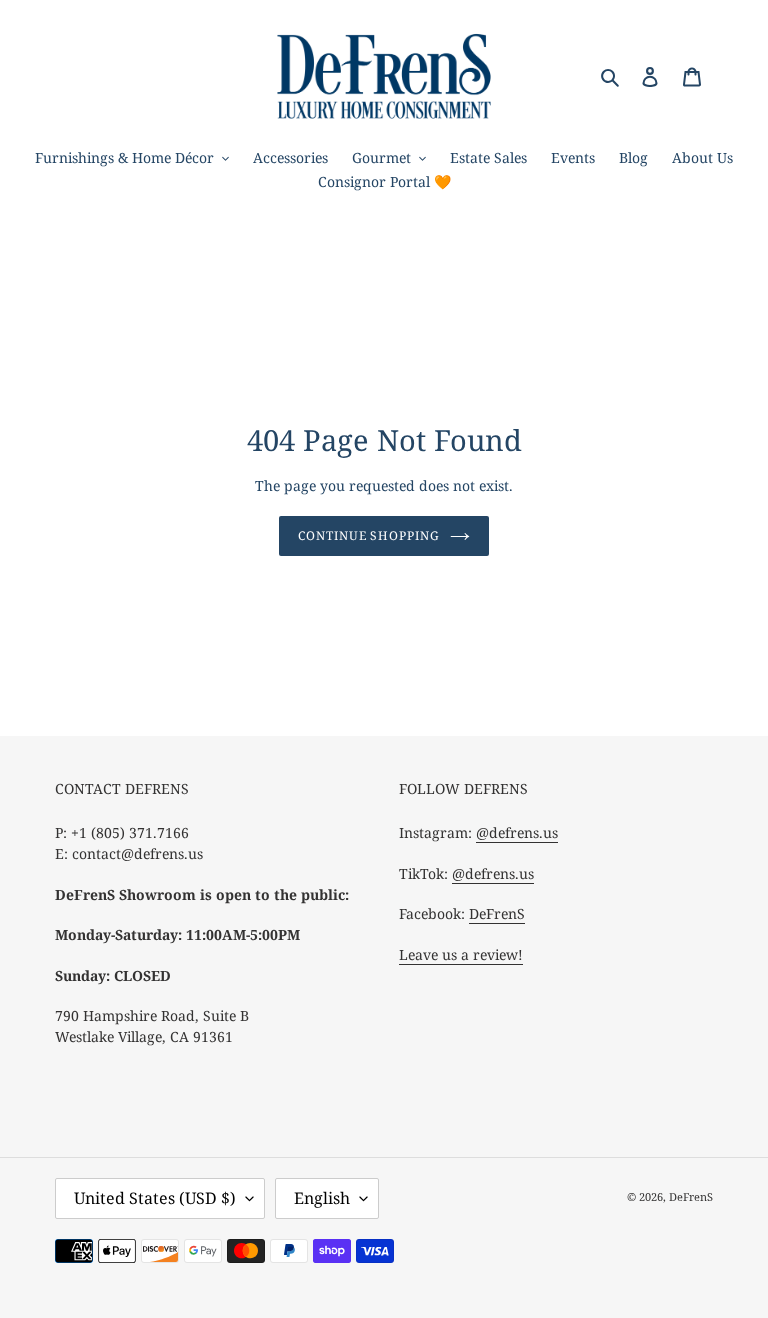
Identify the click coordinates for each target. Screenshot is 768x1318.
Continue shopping (369, 535)
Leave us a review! (461, 954)
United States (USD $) (155, 1198)
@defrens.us (517, 832)
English (322, 1198)
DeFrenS (497, 913)
